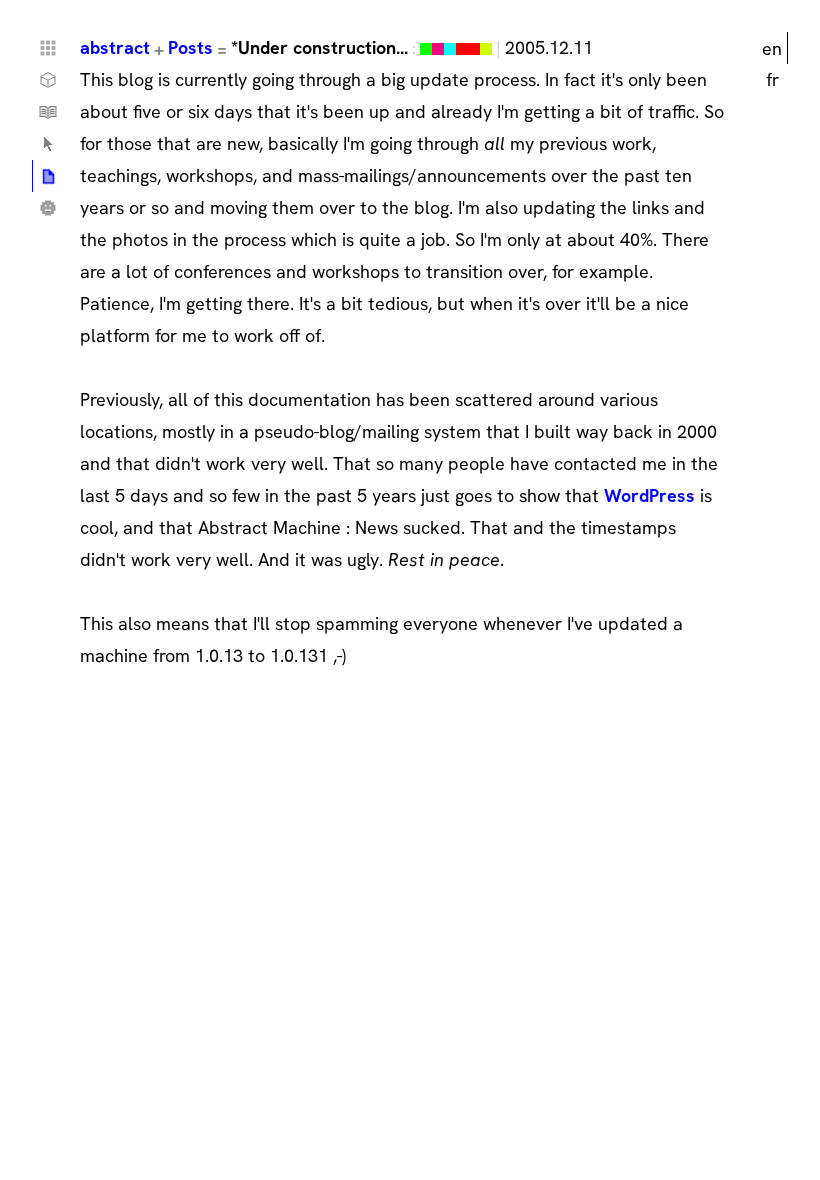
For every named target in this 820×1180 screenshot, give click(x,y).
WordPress (649, 495)
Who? (48, 208)
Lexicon (48, 144)
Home (48, 48)
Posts (190, 47)
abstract (115, 47)
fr (772, 79)
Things (48, 80)
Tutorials (48, 112)
